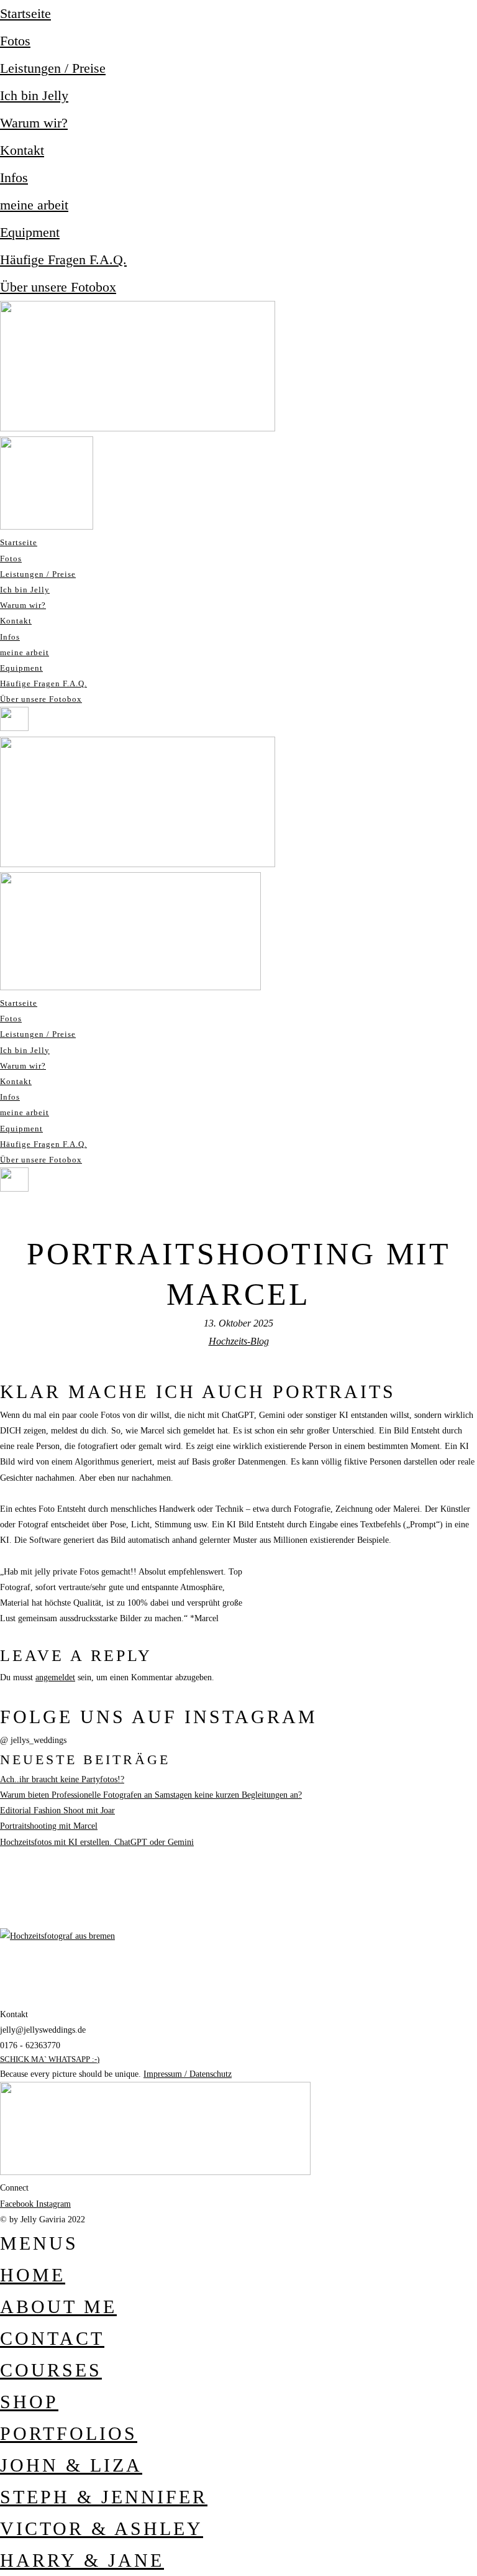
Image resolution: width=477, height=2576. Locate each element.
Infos (14, 177)
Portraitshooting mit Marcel (49, 1826)
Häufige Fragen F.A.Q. (63, 260)
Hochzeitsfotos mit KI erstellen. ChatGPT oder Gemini (97, 1842)
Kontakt (22, 150)
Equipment (30, 232)
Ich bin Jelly (34, 95)
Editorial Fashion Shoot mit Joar (57, 1810)
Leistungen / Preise (53, 68)
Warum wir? (34, 123)
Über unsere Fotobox (58, 287)
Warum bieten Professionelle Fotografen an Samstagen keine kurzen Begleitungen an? (151, 1795)
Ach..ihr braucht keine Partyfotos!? (62, 1779)
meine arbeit (34, 205)
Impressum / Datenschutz (188, 2074)
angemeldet (55, 1677)
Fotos (15, 41)
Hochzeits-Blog (239, 1341)
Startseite (25, 13)
